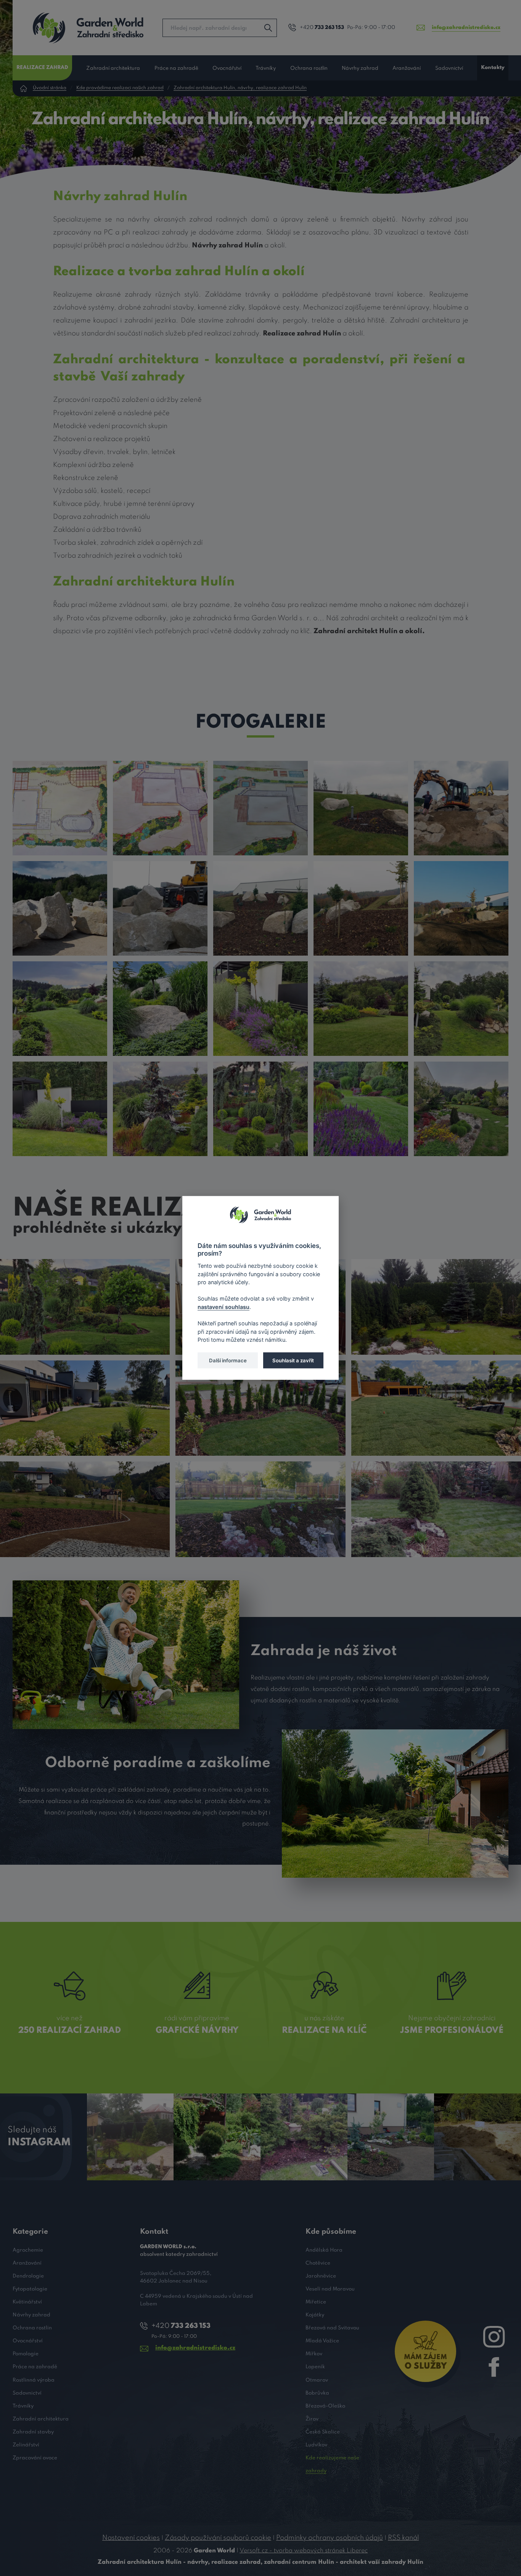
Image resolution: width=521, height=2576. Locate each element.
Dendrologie (28, 2276)
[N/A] (60, 808)
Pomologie (26, 2354)
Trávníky (266, 68)
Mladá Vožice (322, 2341)
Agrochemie (28, 2250)
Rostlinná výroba (34, 2380)
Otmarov (317, 2380)
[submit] (268, 28)
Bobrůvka (317, 2393)
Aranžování (407, 68)
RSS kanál (403, 2538)
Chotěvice (318, 2263)
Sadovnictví (449, 68)
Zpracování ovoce (35, 2458)
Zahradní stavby (33, 2432)
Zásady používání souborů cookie (218, 2538)
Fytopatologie (30, 2289)
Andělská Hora (324, 2250)
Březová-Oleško (325, 2406)
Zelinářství (26, 2445)
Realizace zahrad (42, 68)
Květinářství (27, 2302)
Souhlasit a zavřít (293, 1360)
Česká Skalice (323, 2432)
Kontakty (493, 68)
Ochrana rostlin (309, 68)
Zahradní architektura (113, 68)
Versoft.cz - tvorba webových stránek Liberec (304, 2551)
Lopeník (315, 2367)
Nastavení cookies (131, 2538)
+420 (322, 28)
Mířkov (314, 2354)
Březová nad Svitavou (332, 2328)
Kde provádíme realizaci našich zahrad (120, 88)
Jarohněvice (321, 2276)
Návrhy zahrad (360, 68)
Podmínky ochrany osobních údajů (330, 2538)
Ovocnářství (227, 68)
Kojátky (315, 2315)
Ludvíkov (316, 2445)
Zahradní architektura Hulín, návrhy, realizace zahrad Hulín (240, 88)
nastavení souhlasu (224, 1307)
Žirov (312, 2419)
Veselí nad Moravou (330, 2289)
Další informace (228, 1360)
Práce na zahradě (176, 68)
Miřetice (316, 2302)
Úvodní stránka (50, 88)
